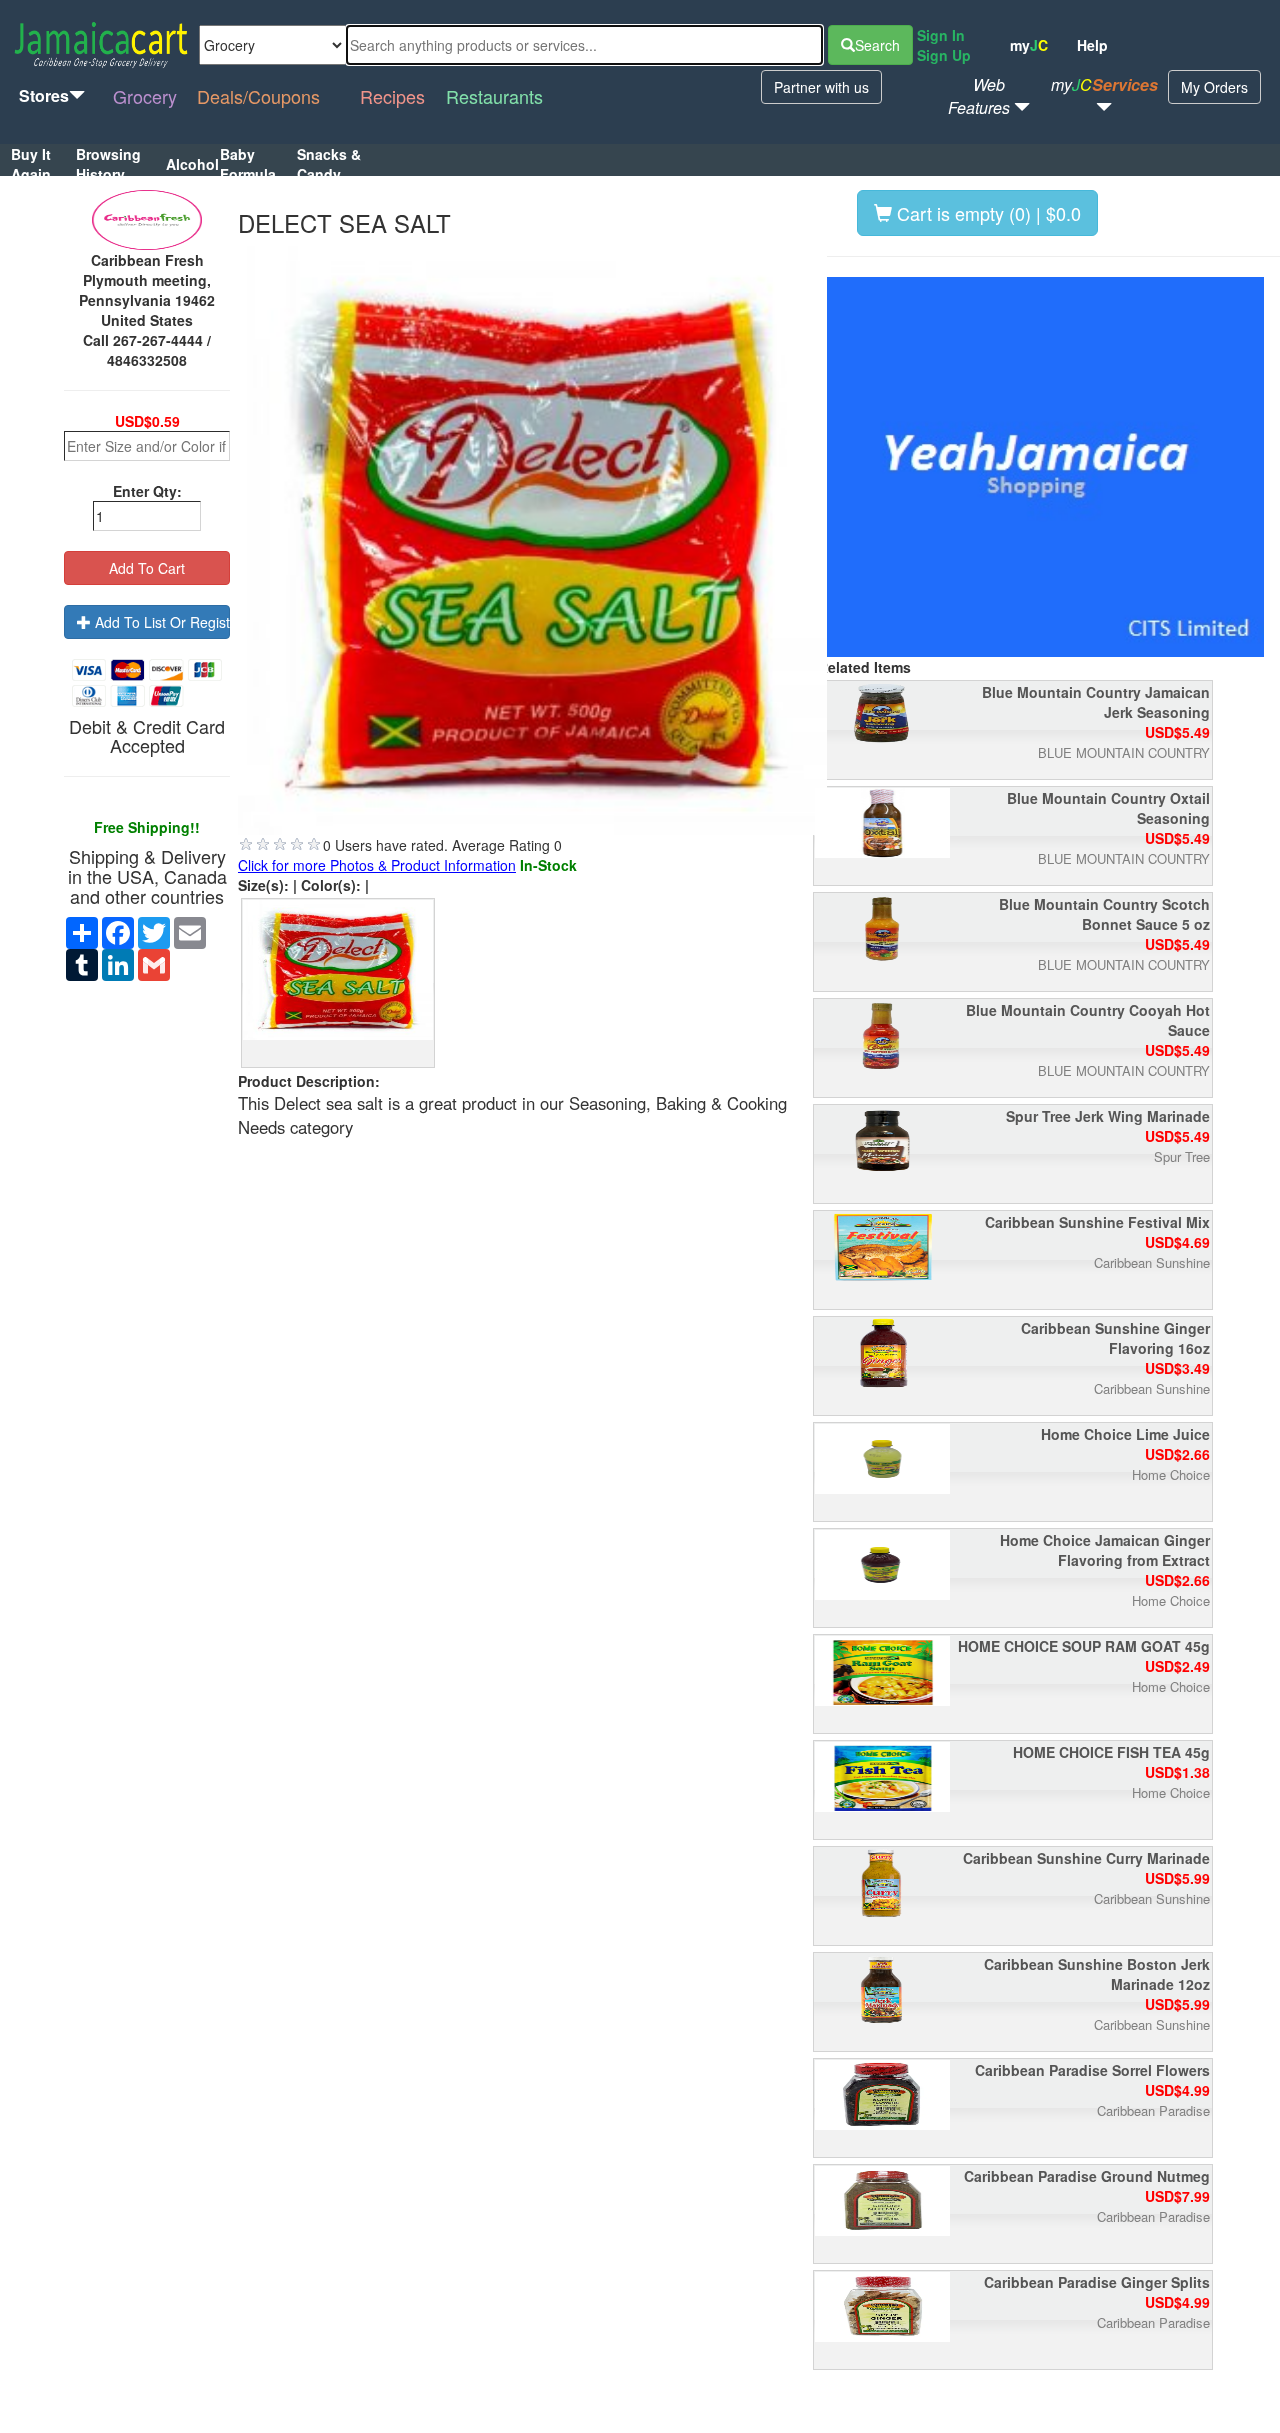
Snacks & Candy (329, 164)
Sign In (941, 35)
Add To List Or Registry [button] (160, 622)
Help (1092, 45)
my (1029, 45)
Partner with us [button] (821, 87)
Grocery (145, 96)
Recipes (392, 96)
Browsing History (108, 164)
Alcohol (192, 164)
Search (877, 45)
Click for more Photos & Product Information (377, 865)
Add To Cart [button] (147, 568)
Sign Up (944, 55)
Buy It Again (31, 164)
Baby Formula (248, 164)
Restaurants (494, 96)
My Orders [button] (1214, 87)
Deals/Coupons (258, 96)
